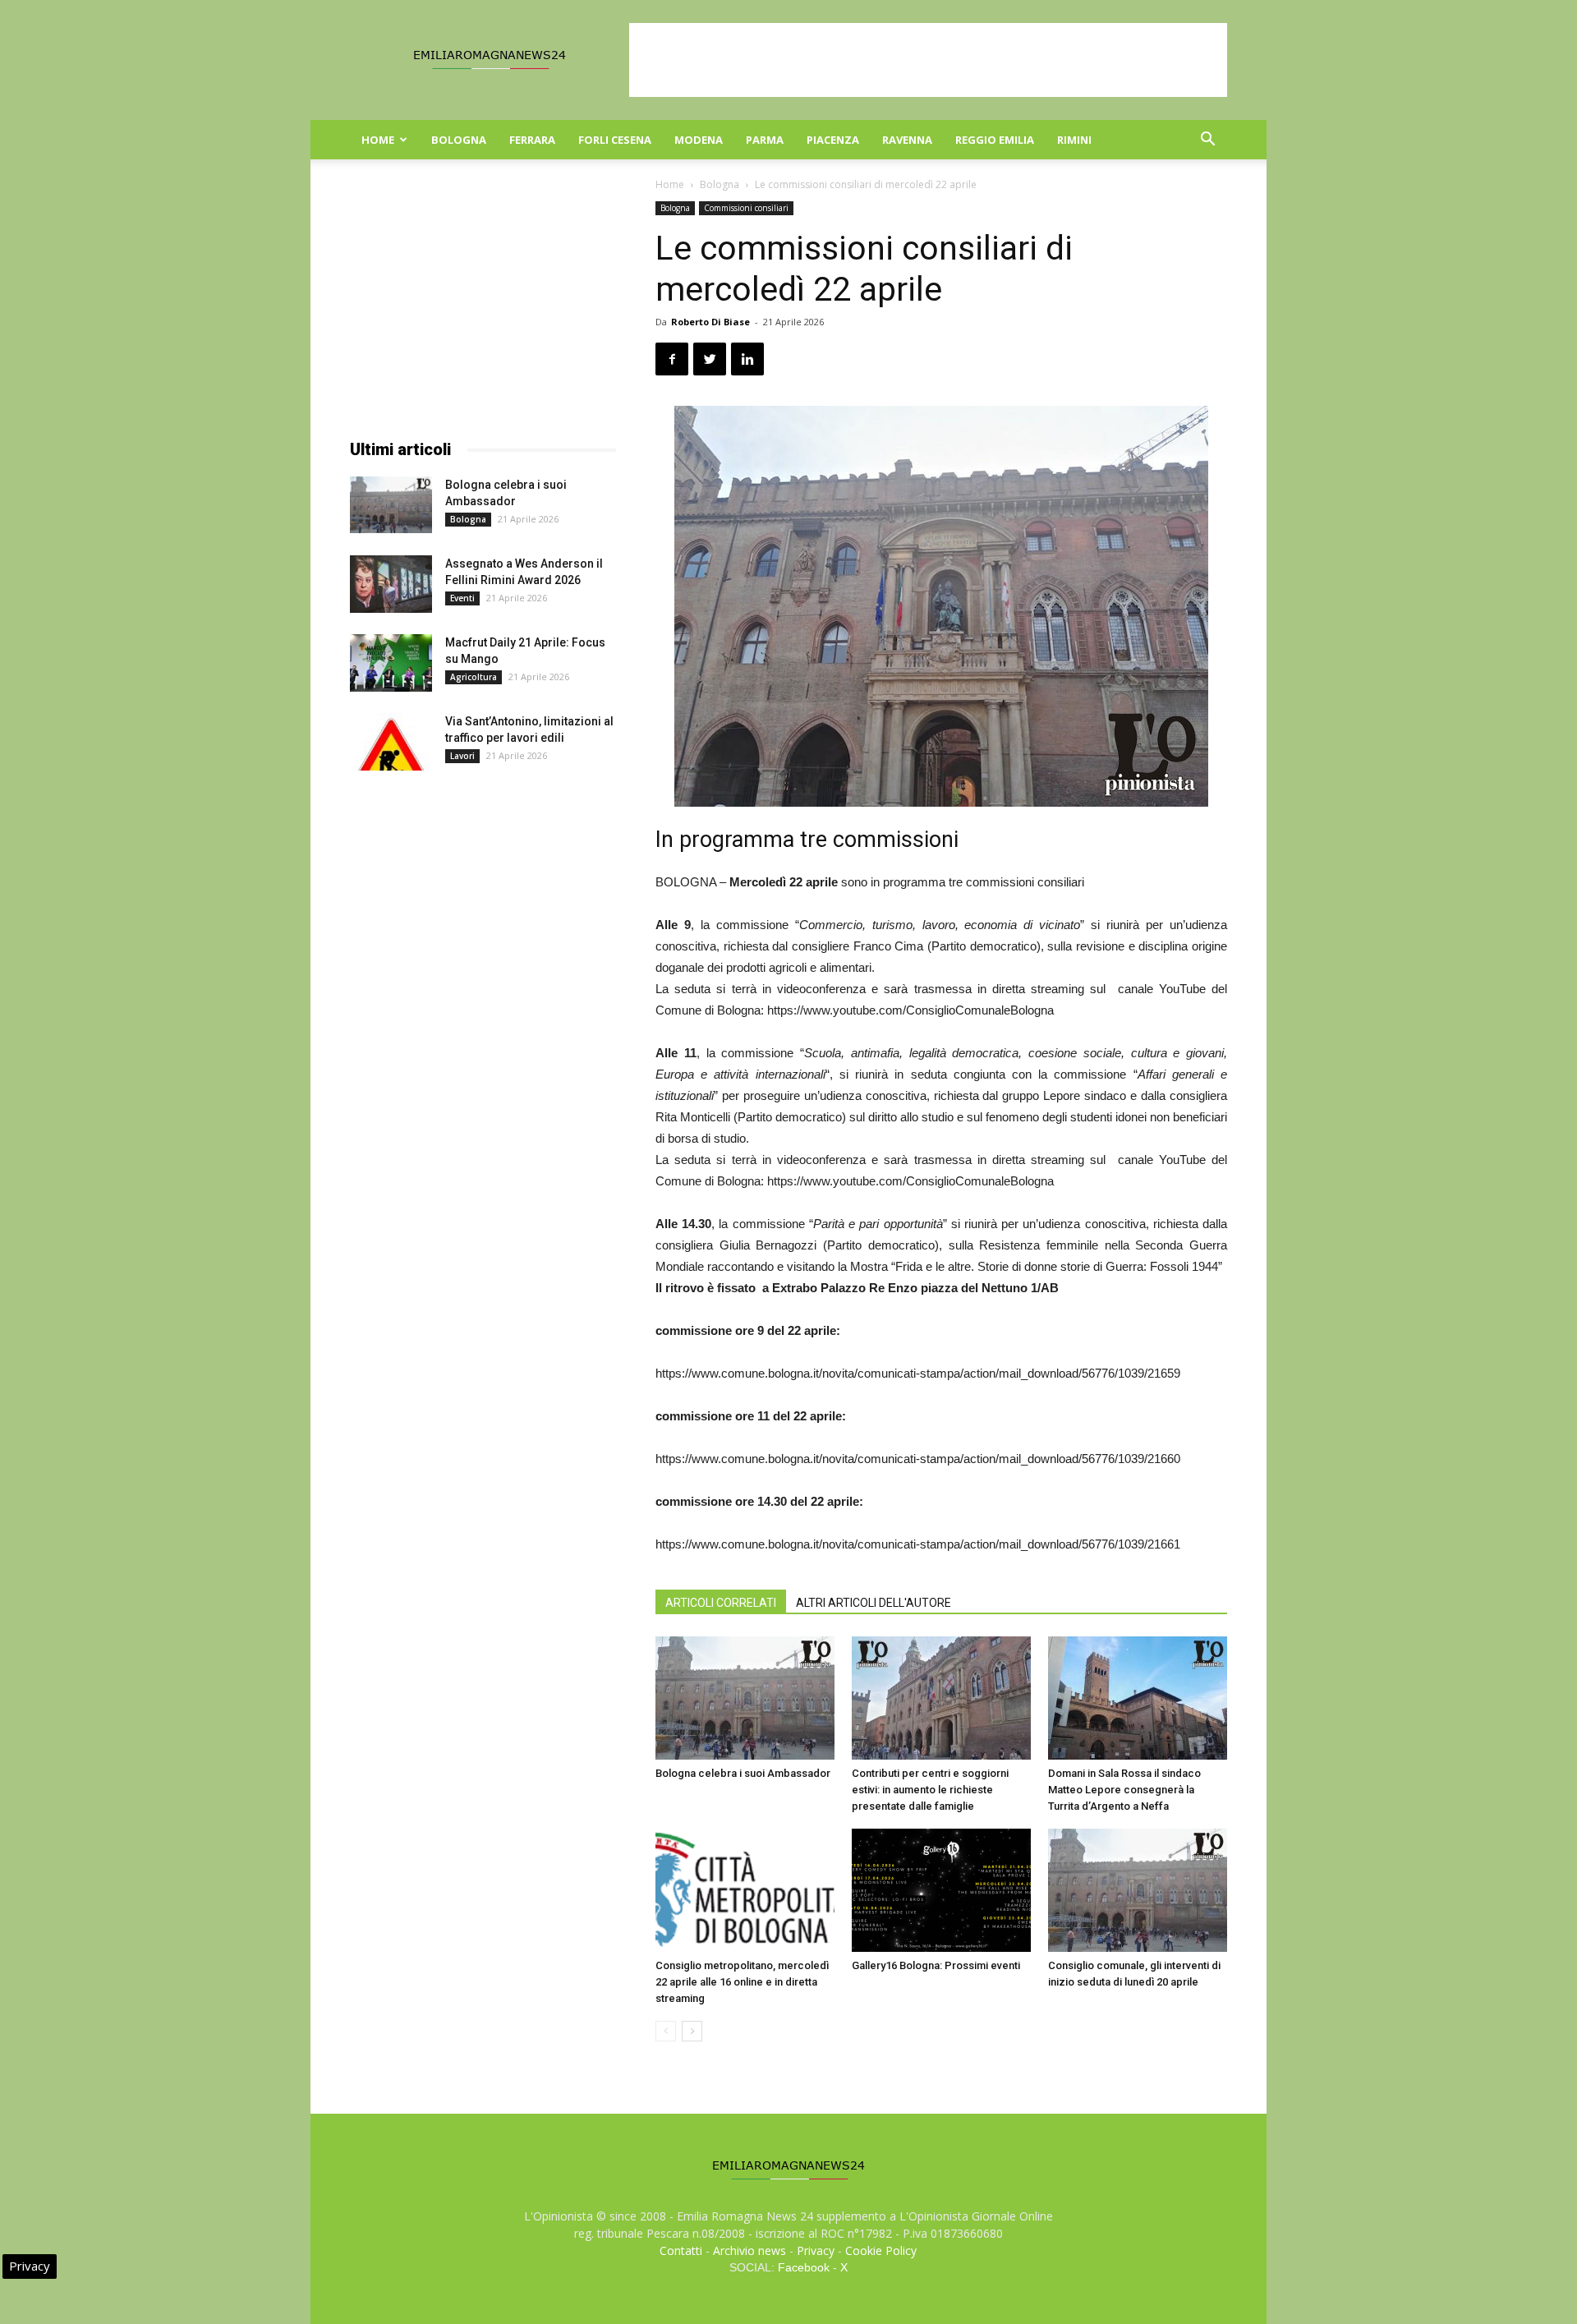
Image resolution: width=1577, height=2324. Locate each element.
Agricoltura (474, 677)
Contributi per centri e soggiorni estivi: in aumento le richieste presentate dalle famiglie (930, 1790)
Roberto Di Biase (710, 322)
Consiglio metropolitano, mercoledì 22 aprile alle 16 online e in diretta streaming (742, 1982)
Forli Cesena (615, 140)
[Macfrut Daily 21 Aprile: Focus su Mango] (391, 663)
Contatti (681, 2250)
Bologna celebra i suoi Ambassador (743, 1773)
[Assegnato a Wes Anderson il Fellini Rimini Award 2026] (391, 584)
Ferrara (532, 140)
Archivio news (749, 2250)
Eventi (462, 598)
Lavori (462, 756)
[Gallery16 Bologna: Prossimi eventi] (941, 1890)
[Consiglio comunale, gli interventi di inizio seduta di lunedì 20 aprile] (1138, 1890)
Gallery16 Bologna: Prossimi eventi (936, 1965)
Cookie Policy (881, 2250)
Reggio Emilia (995, 140)
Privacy (816, 2250)
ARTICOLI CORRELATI (721, 1603)
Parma (765, 140)
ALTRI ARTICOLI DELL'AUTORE (874, 1603)
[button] (1207, 141)
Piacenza (833, 140)
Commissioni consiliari (746, 208)
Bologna (459, 140)
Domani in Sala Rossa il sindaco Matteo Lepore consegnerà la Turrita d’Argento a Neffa (1124, 1790)
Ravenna (907, 140)
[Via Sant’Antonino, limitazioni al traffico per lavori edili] (391, 742)
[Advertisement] (928, 60)
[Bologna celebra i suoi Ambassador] (745, 1698)
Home (378, 140)
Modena (699, 140)
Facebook (804, 2267)
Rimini (1074, 140)
